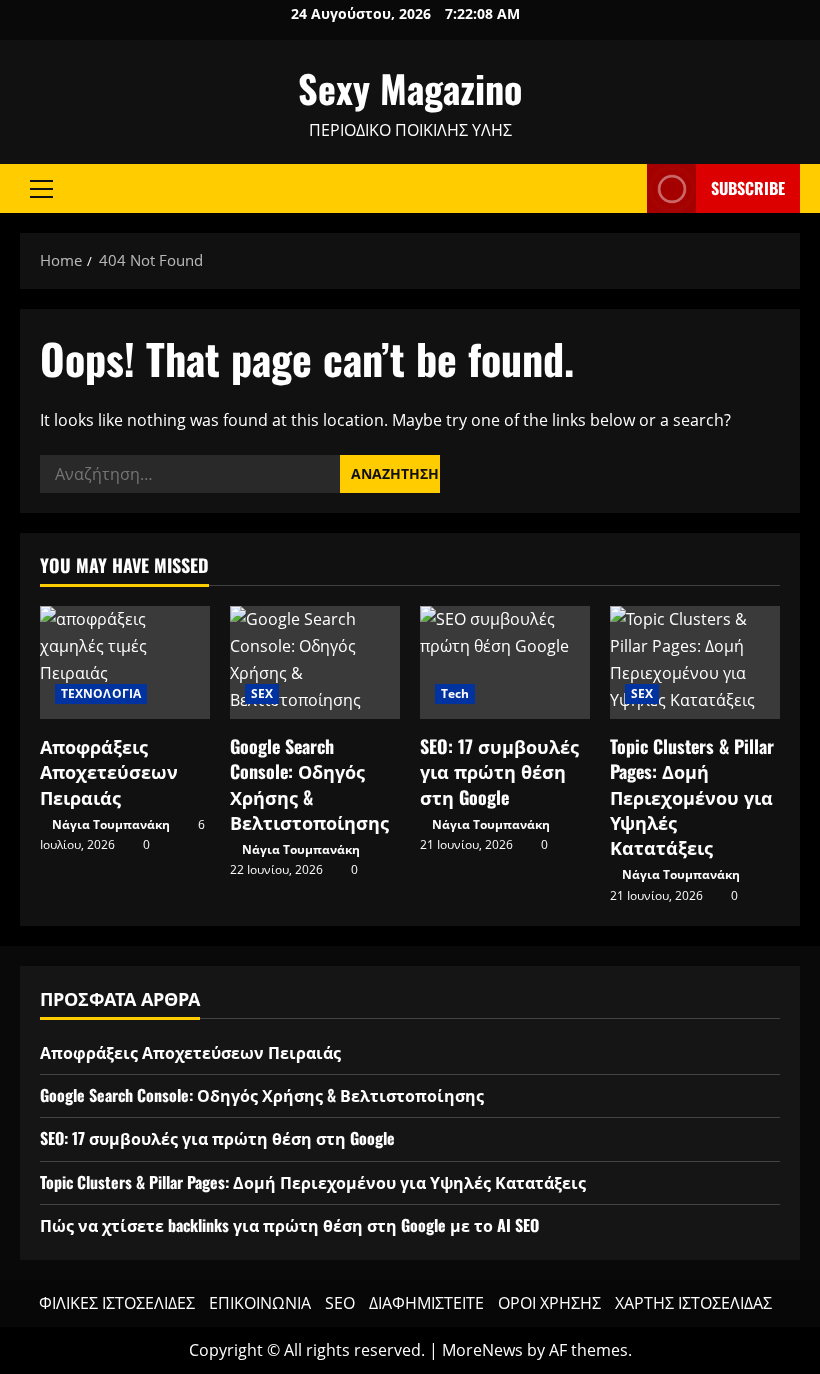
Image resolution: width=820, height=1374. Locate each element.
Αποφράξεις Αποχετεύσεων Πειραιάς (109, 771)
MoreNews (482, 1350)
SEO (340, 1303)
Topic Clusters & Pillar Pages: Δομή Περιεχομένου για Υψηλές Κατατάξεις (692, 796)
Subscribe (748, 188)
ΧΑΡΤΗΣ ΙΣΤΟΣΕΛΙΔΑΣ (693, 1303)
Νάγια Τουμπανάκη (111, 824)
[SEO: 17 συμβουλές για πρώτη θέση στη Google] (505, 662)
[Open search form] (626, 188)
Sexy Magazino (410, 88)
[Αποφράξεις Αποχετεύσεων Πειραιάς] (125, 662)
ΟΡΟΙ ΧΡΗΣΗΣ (549, 1303)
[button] (41, 189)
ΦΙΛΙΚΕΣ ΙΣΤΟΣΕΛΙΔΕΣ (117, 1303)
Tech (455, 693)
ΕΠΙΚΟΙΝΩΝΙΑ (260, 1303)
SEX (262, 693)
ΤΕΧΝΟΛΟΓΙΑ (101, 693)
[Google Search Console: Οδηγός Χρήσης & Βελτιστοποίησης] (315, 662)
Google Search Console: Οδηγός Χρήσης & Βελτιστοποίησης (309, 784)
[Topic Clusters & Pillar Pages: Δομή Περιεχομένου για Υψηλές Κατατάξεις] (695, 662)
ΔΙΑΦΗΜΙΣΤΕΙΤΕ (426, 1303)
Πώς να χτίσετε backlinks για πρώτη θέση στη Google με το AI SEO (289, 1225)
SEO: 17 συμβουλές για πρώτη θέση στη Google (499, 771)
